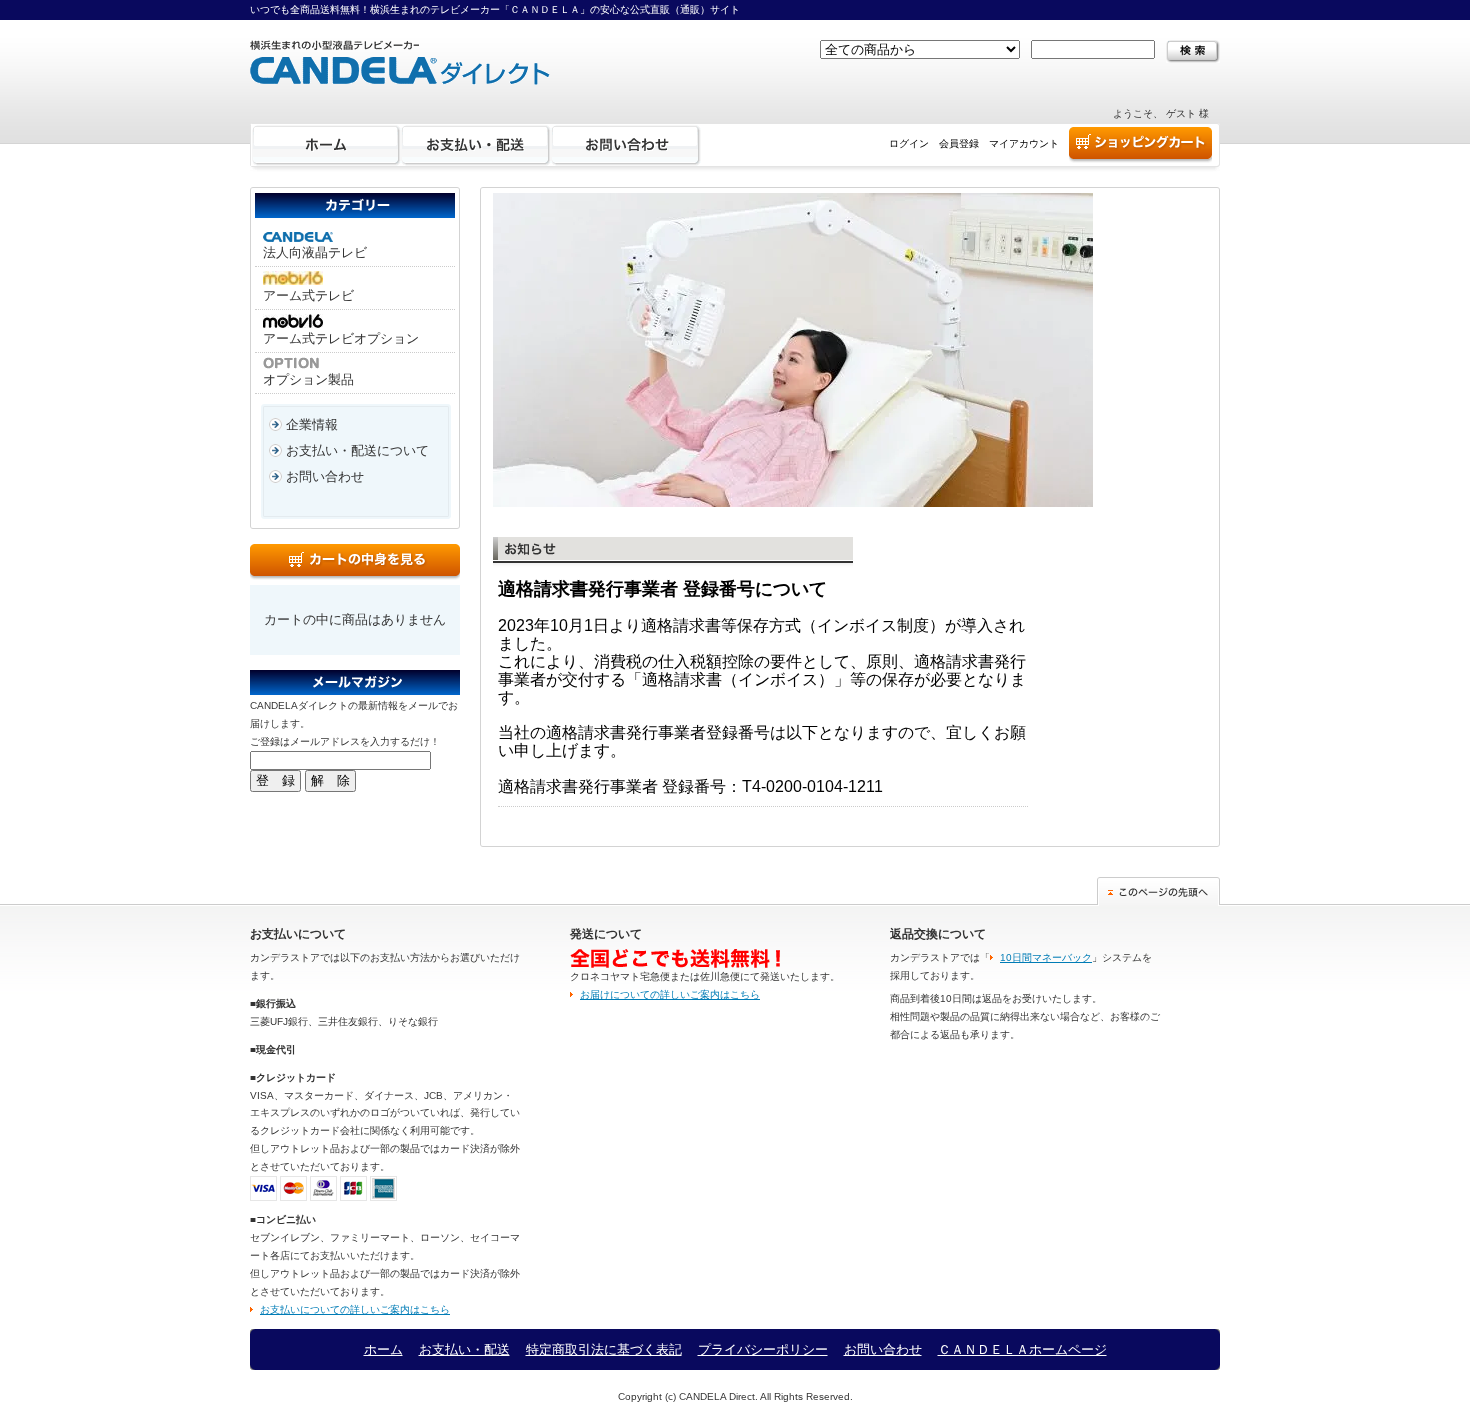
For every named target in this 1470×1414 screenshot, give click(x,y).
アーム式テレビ (308, 295)
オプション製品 (308, 379)
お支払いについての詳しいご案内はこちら (355, 1309)
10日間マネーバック (1046, 957)
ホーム (326, 145)
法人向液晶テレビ (315, 252)
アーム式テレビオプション (341, 338)
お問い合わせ (626, 145)
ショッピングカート (1140, 145)
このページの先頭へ (1158, 891)
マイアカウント (1024, 143)
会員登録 (959, 143)
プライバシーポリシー (763, 1349)
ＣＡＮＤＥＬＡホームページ (1022, 1349)
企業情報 (312, 424)
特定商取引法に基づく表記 (604, 1349)
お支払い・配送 (476, 145)
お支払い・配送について (357, 450)
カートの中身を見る (355, 562)
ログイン (909, 143)
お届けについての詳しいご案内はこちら (670, 994)
